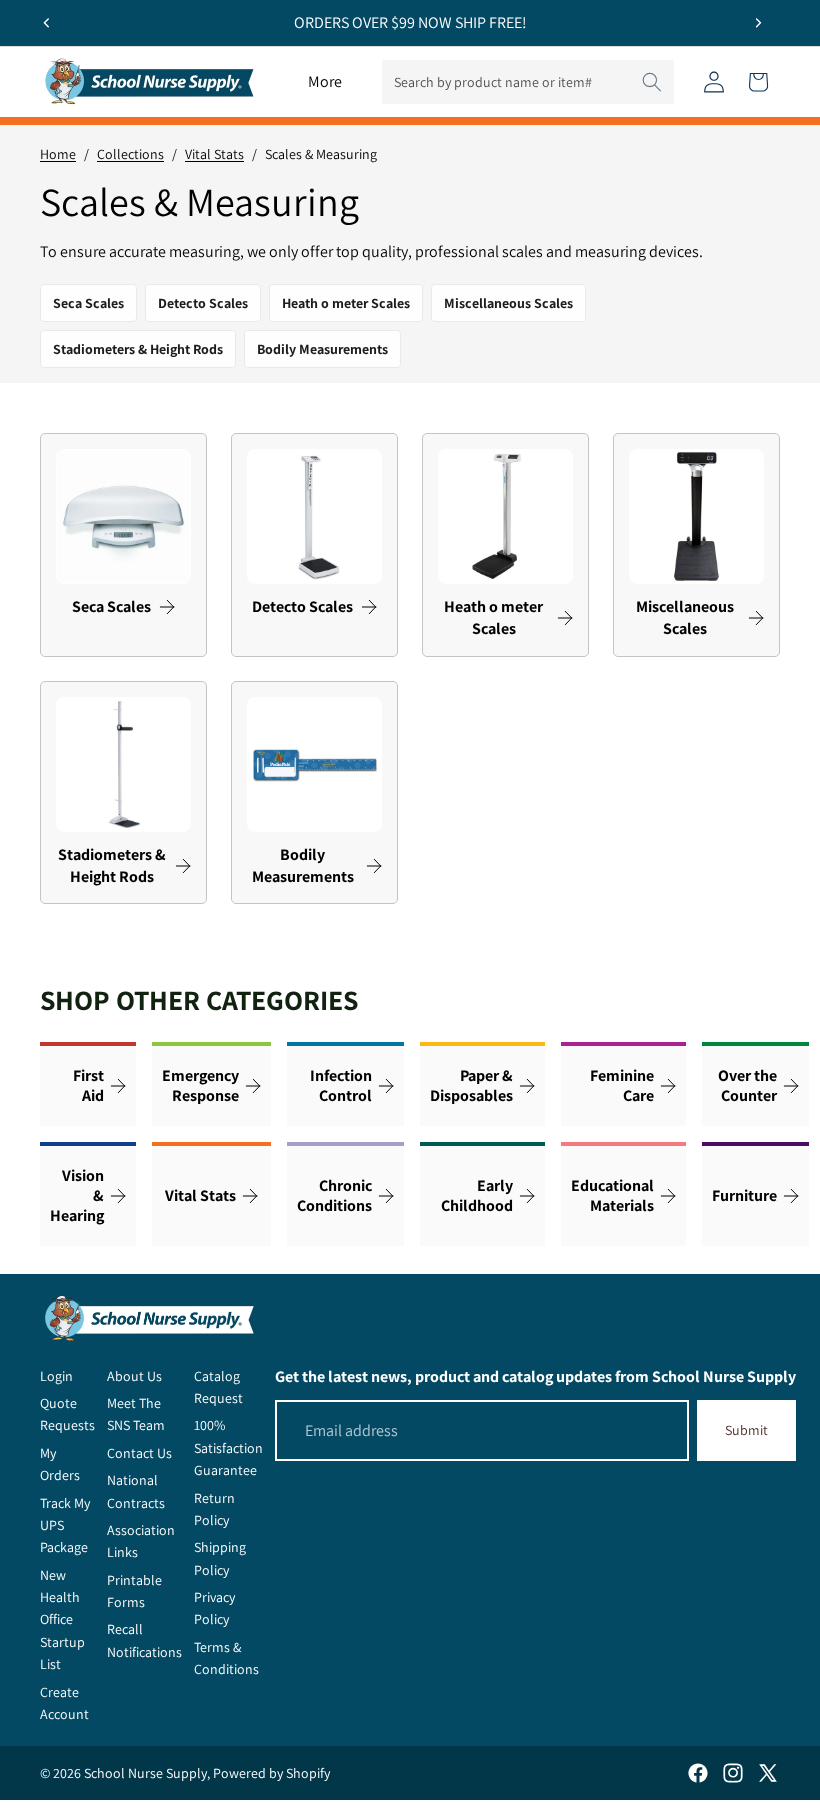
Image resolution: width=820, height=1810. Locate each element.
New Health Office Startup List (62, 1620)
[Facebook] (698, 1773)
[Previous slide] (47, 23)
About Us (134, 1376)
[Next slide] (758, 23)
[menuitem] (325, 82)
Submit (746, 1430)
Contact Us (139, 1453)
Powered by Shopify (271, 1773)
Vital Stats (214, 154)
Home (58, 154)
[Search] (652, 82)
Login (56, 1376)
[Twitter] (768, 1773)
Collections (130, 154)
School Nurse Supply (145, 1773)
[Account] (714, 82)
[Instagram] (733, 1773)
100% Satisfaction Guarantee (228, 1447)
